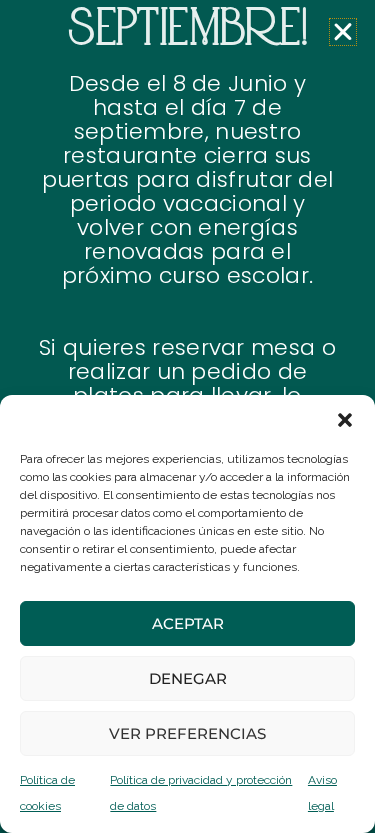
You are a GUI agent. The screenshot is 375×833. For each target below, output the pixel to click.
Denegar (188, 678)
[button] (345, 420)
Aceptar (188, 623)
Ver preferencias (187, 733)
